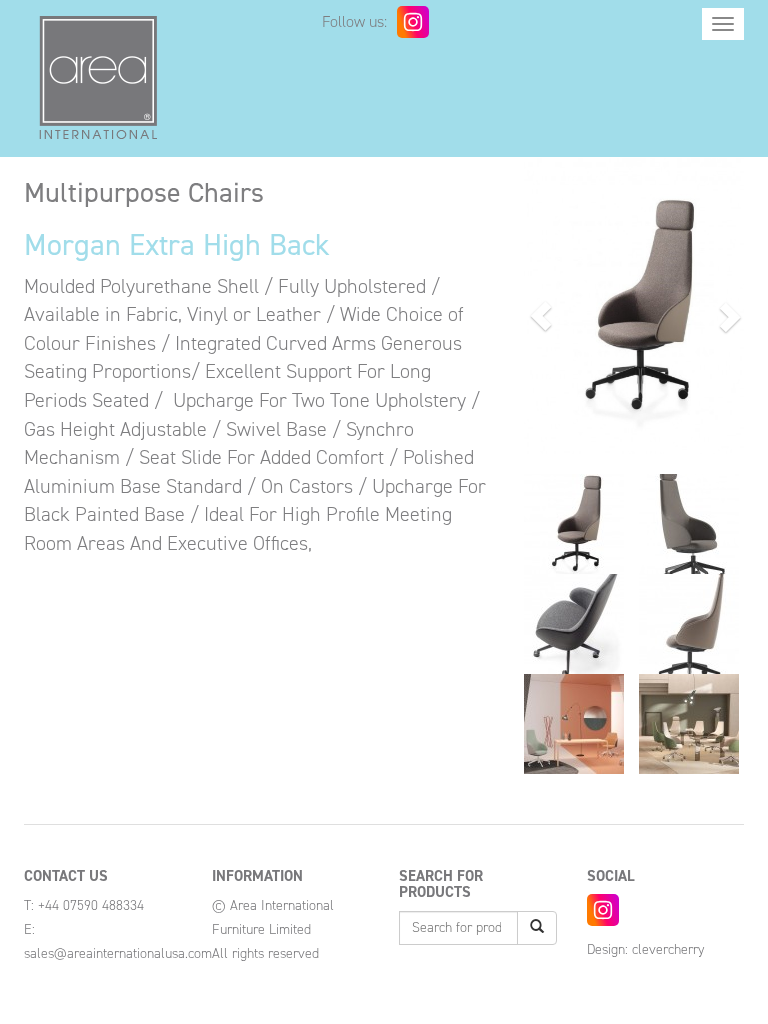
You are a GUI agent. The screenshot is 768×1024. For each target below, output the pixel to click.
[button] (540, 316)
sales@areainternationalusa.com (118, 953)
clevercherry (668, 949)
